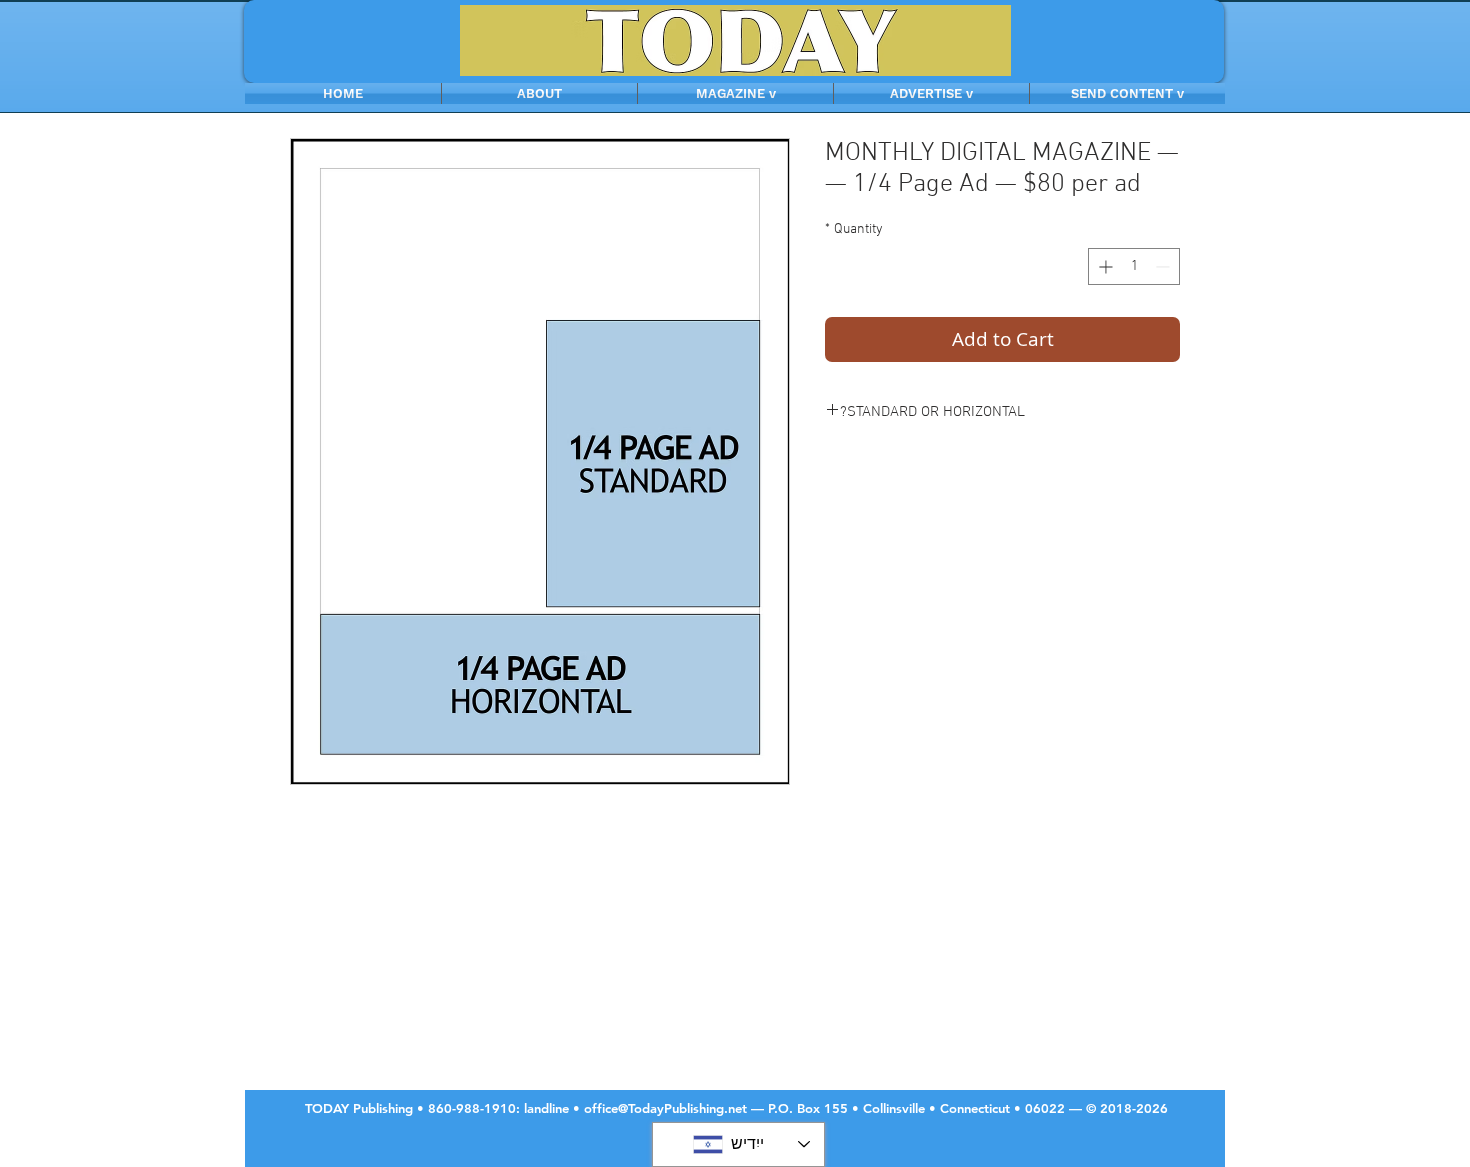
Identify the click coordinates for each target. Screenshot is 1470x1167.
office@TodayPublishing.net (665, 1108)
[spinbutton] (1134, 266)
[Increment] (1103, 266)
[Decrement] (1164, 266)
